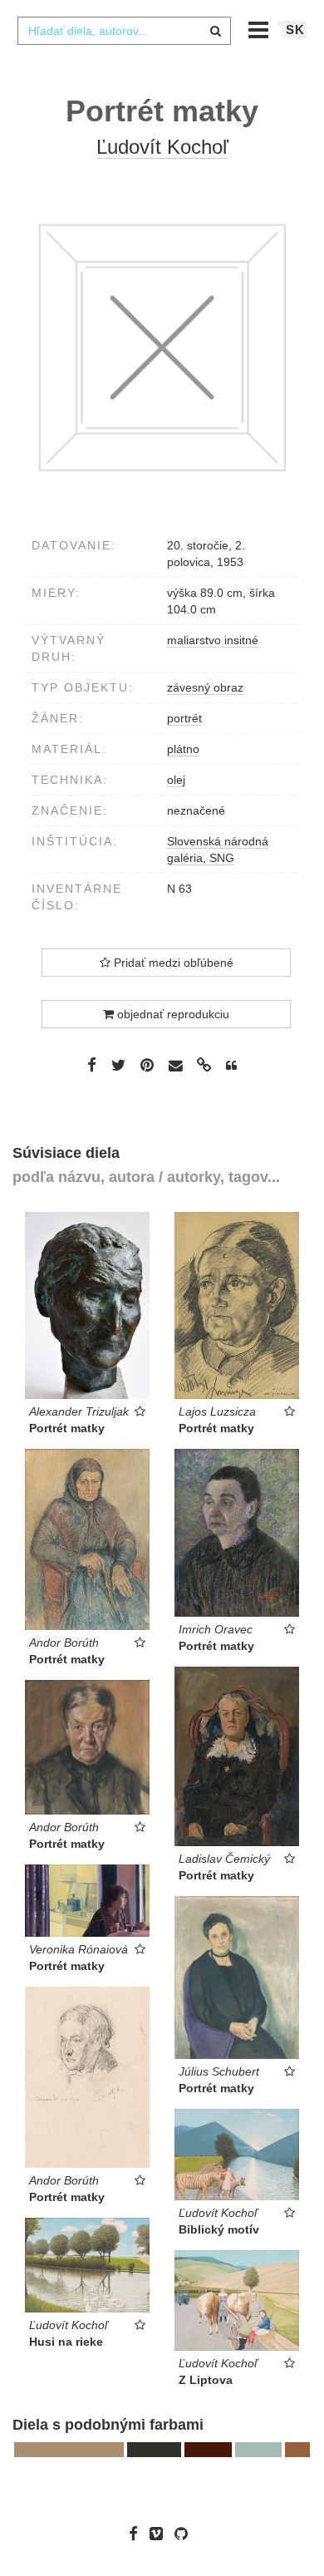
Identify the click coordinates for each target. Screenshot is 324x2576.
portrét (184, 718)
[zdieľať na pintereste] (147, 1065)
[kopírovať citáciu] (231, 1066)
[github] (185, 2534)
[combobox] (124, 31)
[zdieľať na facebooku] (92, 1065)
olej (176, 780)
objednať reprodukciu (172, 1014)
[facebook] (137, 2534)
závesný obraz (205, 687)
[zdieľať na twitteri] (118, 1065)
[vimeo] (160, 2534)
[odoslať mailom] (175, 1066)
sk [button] (295, 30)
